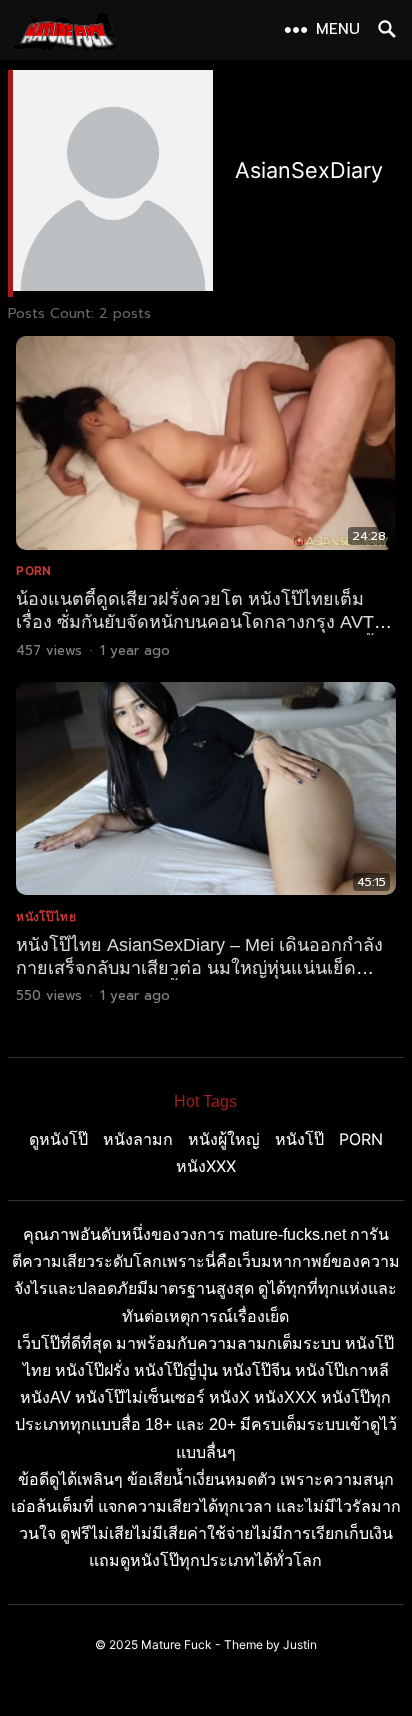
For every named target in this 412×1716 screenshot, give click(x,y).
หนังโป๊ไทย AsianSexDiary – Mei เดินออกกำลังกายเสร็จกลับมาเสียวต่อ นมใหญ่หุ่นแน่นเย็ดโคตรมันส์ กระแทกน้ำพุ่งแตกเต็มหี (199, 968)
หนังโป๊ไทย (46, 916)
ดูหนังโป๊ (58, 1139)
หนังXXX (206, 1166)
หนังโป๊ (299, 1139)
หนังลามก (138, 1139)
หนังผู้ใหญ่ (224, 1139)
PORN (33, 570)
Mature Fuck (176, 1644)
